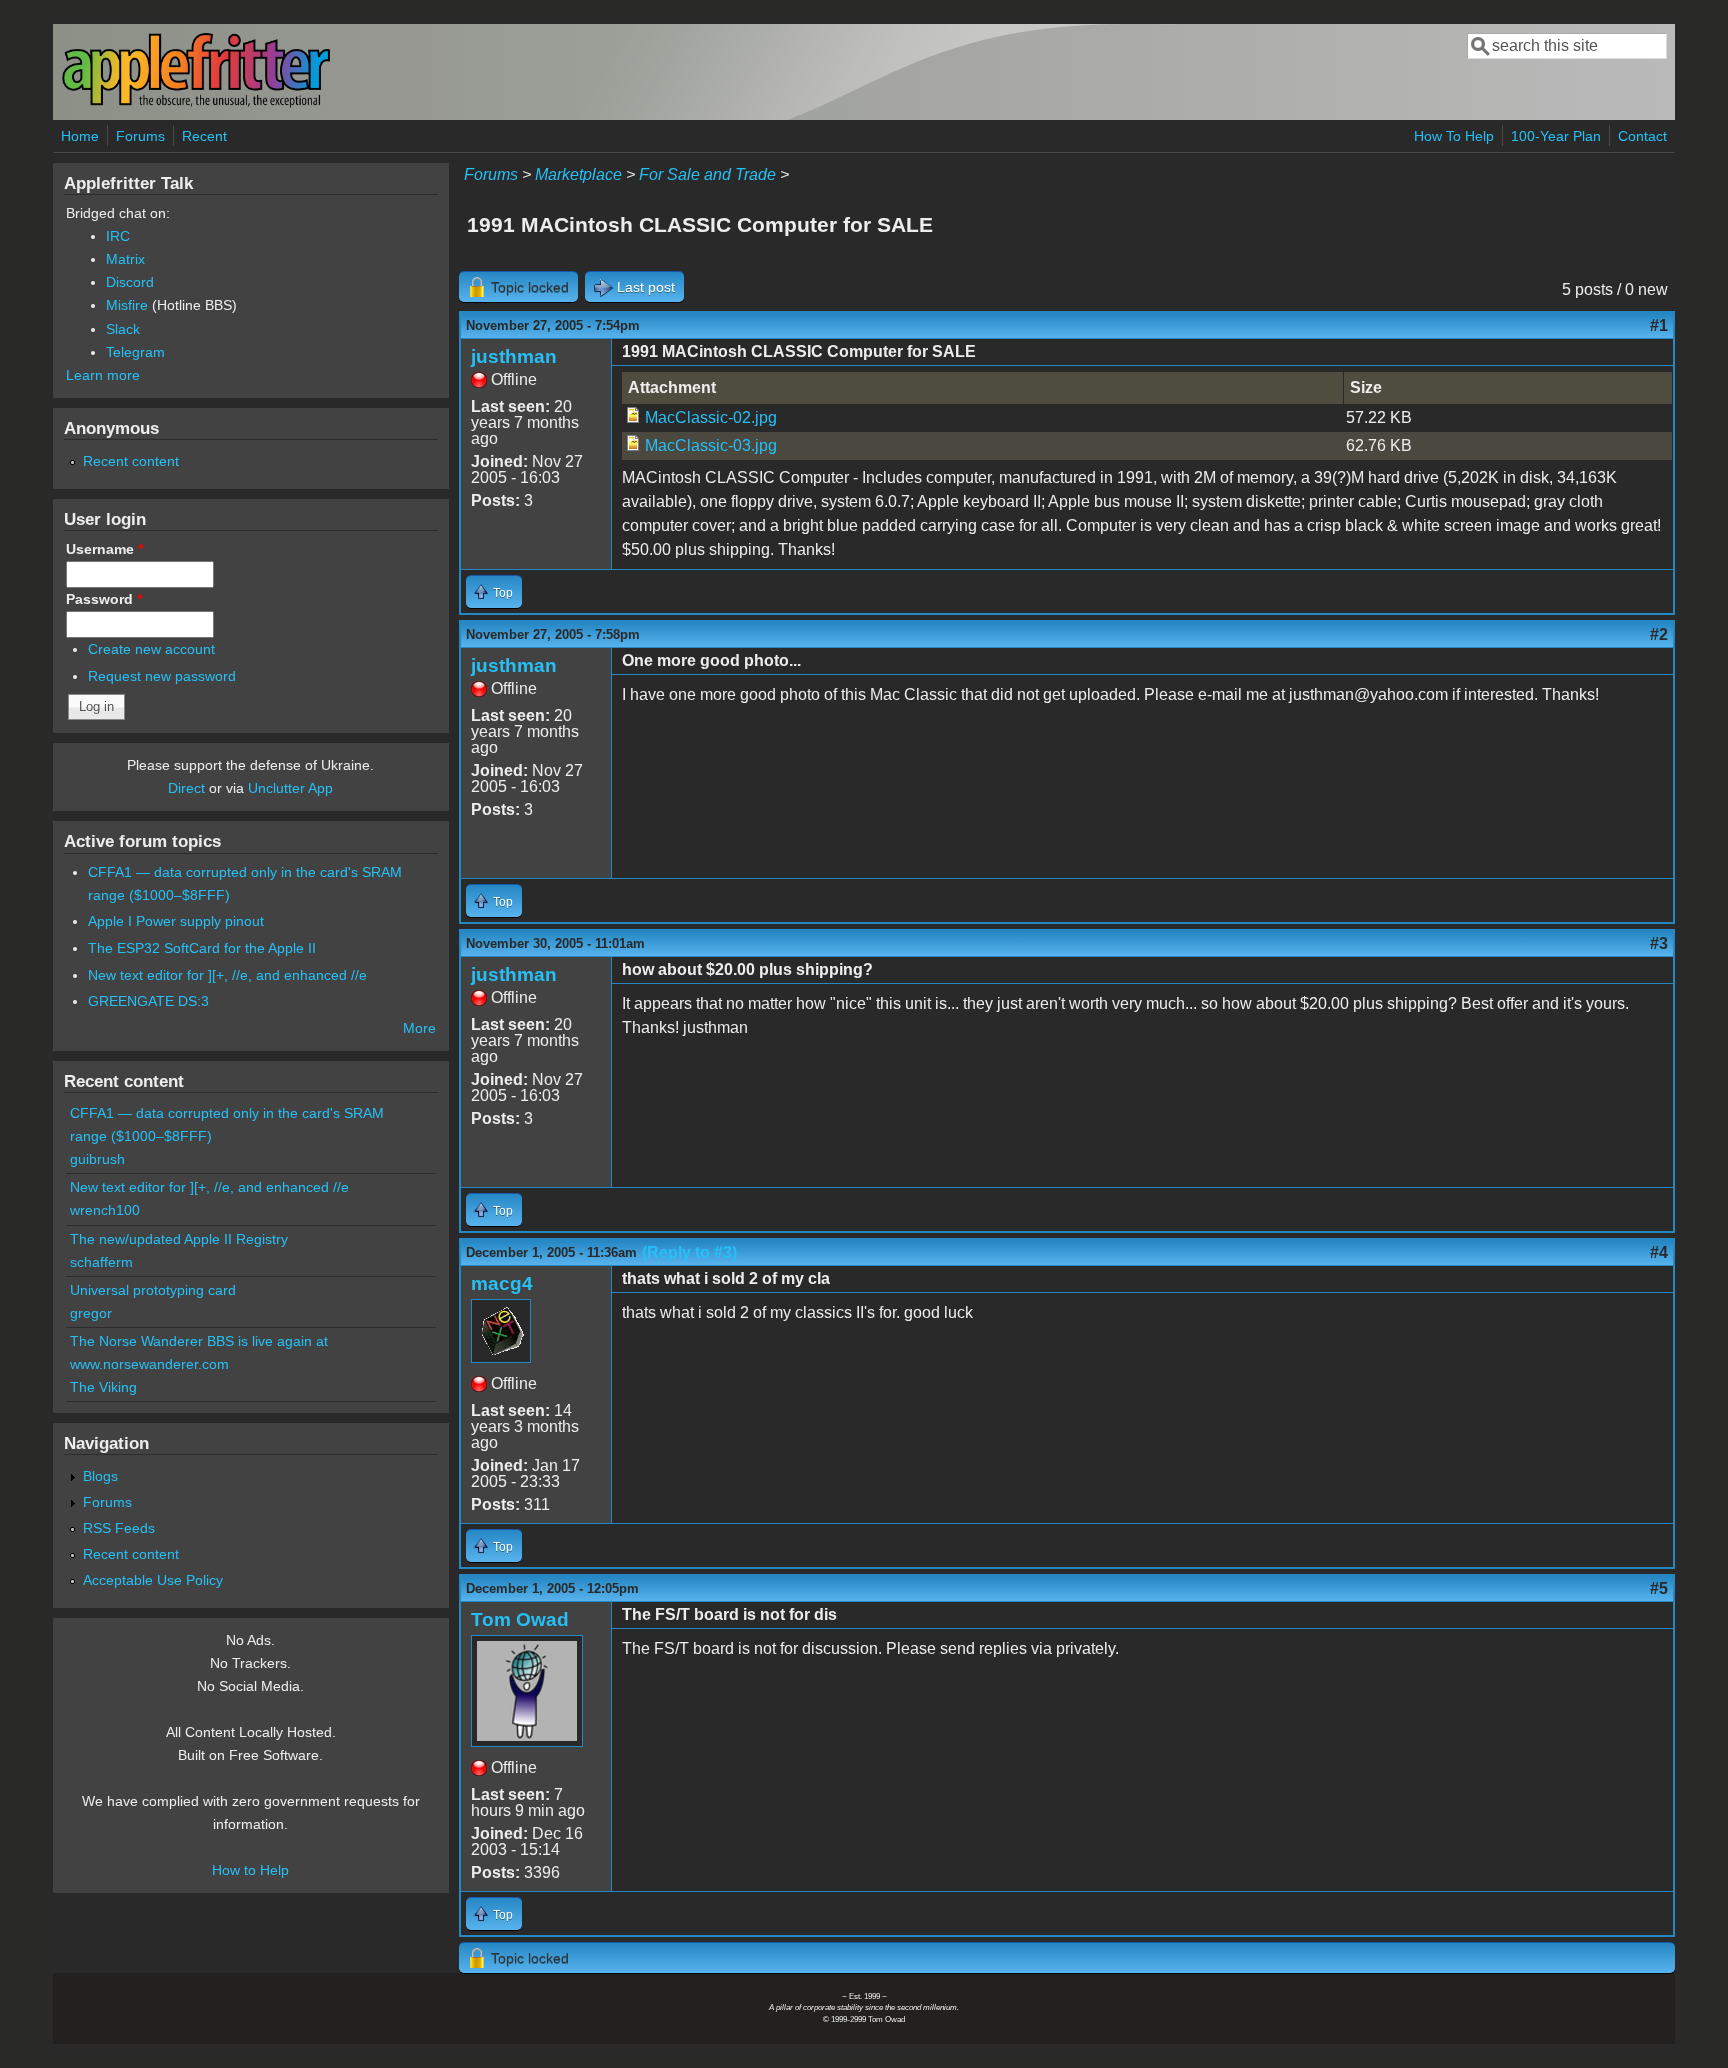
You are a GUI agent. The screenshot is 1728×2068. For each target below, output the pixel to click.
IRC (118, 236)
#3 (1659, 943)
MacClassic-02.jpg (711, 417)
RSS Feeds (119, 1528)
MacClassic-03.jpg (711, 445)
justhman (514, 356)
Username (104, 549)
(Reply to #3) (689, 1252)
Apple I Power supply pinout (176, 921)
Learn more (103, 375)
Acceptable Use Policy (153, 1580)
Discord (130, 282)
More (419, 1028)
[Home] (196, 103)
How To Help (1454, 136)
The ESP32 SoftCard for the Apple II (202, 948)
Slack (123, 329)
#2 (1659, 634)
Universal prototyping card (153, 1290)
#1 (1659, 325)
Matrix (125, 259)
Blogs (100, 1476)
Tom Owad (520, 1619)
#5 (1659, 1588)
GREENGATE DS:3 (148, 1001)
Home (80, 136)
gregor (91, 1313)
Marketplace (578, 174)
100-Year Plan (1556, 136)
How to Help (250, 1870)
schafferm (101, 1262)
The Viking (103, 1387)
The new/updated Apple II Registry (179, 1239)
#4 (1659, 1252)
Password (104, 599)
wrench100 (105, 1210)
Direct (186, 788)
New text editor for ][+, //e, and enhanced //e (227, 975)
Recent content (131, 461)
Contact (1642, 136)
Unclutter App (290, 788)
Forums (140, 136)
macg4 (502, 1283)
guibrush (97, 1159)
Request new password (162, 676)
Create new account (151, 649)
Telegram (135, 352)
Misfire (127, 305)
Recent (204, 136)
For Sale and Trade (707, 174)
